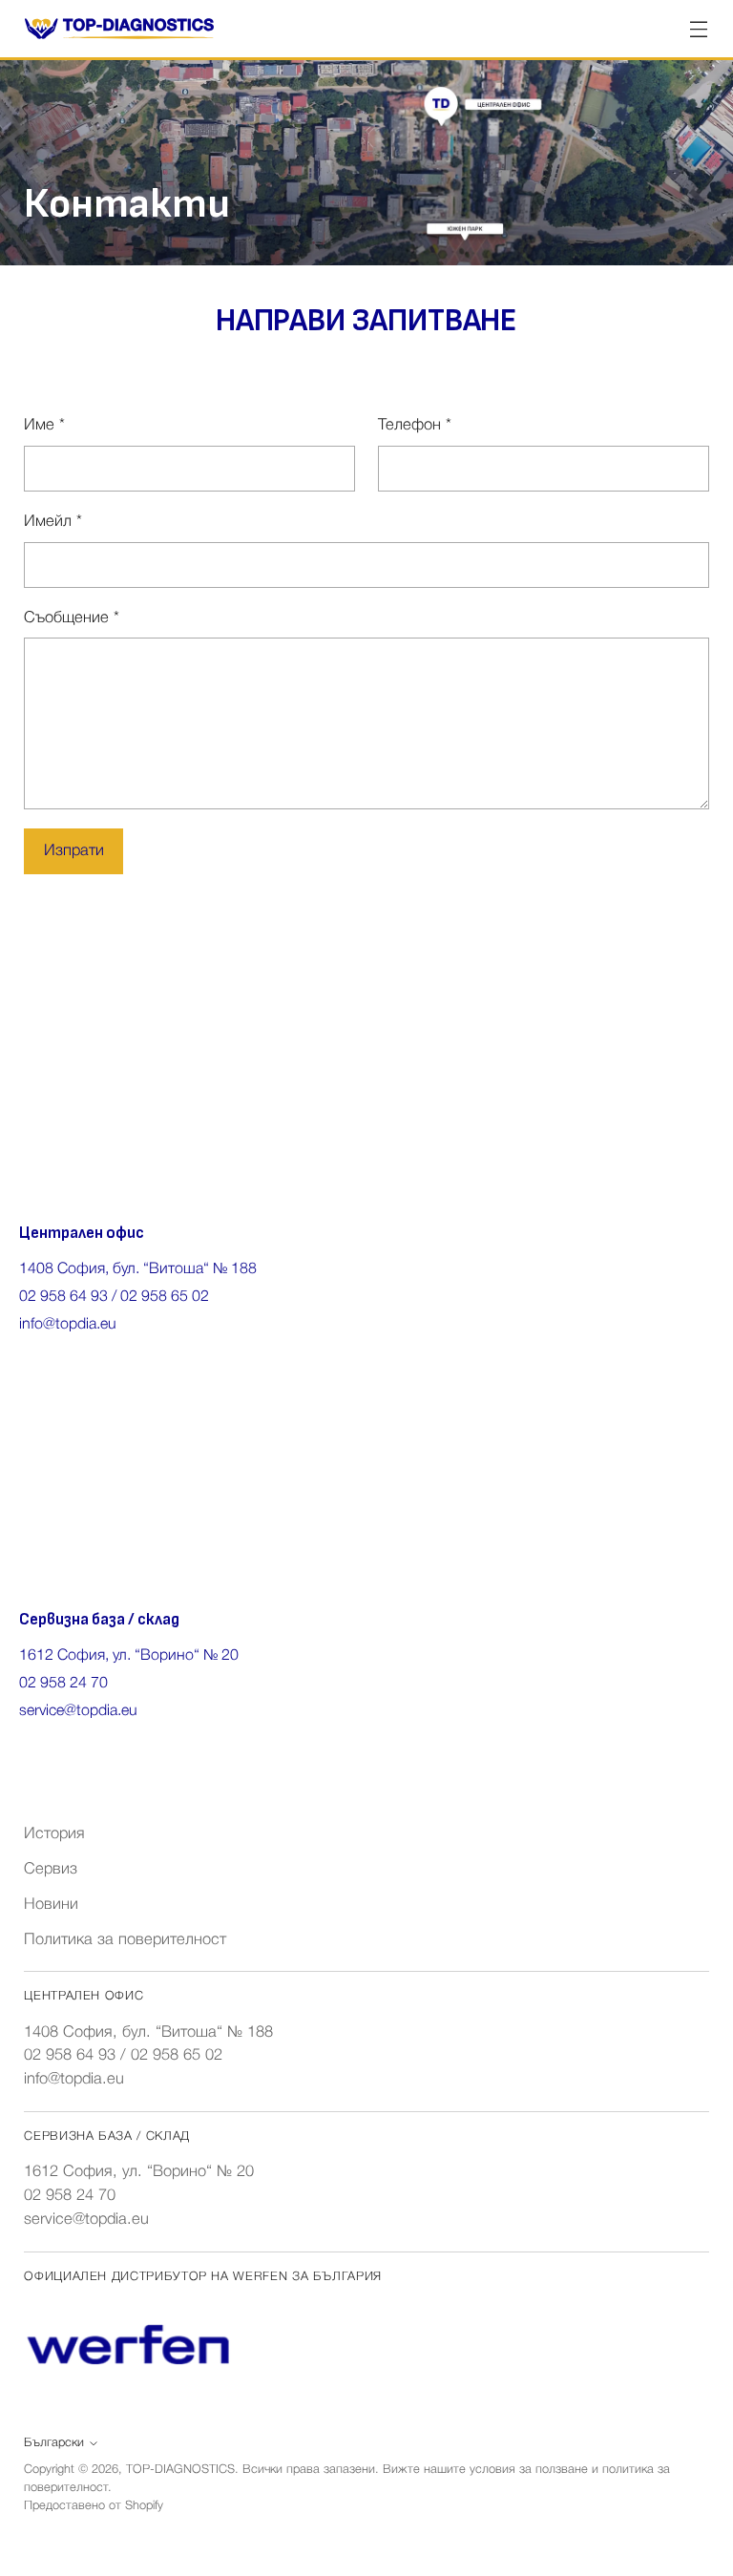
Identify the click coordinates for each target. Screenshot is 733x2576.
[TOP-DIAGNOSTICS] (119, 29)
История (54, 1834)
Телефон (415, 425)
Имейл (53, 522)
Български (54, 2443)
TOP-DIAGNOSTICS (180, 2470)
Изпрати (74, 851)
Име (44, 425)
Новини (51, 1905)
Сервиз (51, 1869)
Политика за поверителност (125, 1940)
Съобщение (72, 618)
